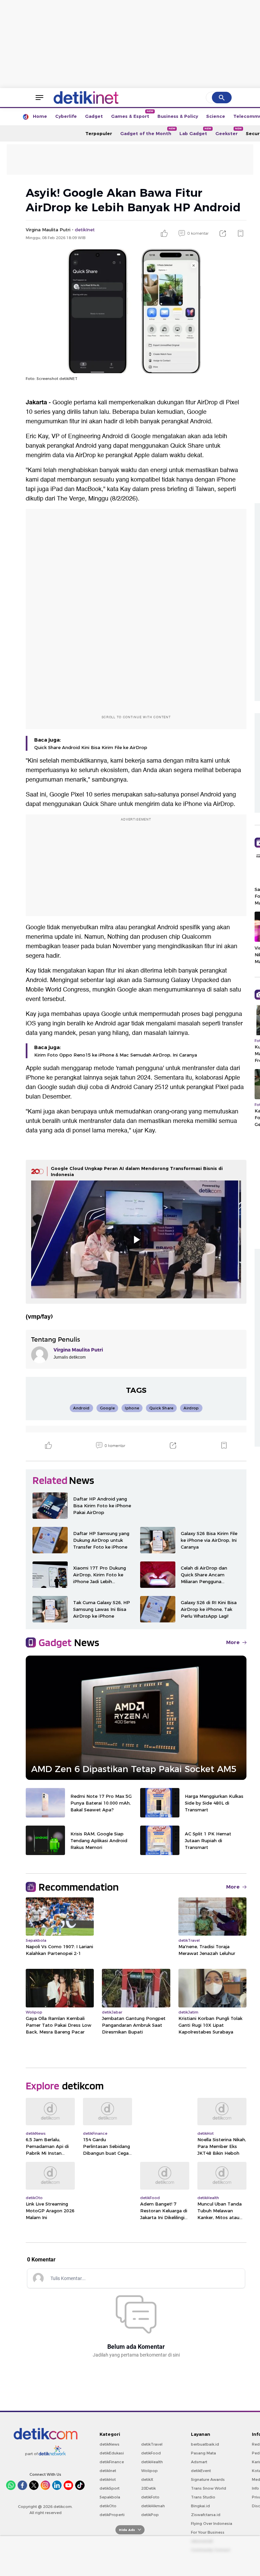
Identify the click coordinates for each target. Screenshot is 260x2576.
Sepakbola (110, 2497)
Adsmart (199, 2462)
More (233, 1642)
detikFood (151, 2453)
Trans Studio (203, 2497)
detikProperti (112, 2515)
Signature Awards (208, 2479)
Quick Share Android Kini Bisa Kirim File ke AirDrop (91, 747)
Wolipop (149, 2471)
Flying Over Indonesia (212, 2524)
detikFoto (150, 2497)
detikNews (110, 2444)
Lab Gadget (195, 132)
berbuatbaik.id (205, 2444)
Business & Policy (178, 116)
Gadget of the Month (148, 132)
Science (216, 116)
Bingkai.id (200, 2506)
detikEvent (201, 2471)
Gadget (94, 116)
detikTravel (152, 2444)
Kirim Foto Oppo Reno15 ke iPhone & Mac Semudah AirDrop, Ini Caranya (116, 1055)
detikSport (110, 2488)
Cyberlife (66, 116)
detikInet (108, 2471)
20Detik (148, 2488)
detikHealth (152, 2462)
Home (40, 116)
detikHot (108, 2479)
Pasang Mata (203, 2453)
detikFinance (112, 2462)
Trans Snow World (209, 2488)
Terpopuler (99, 133)
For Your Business (208, 2532)
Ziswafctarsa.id (206, 2515)
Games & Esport (132, 114)
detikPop (150, 2515)
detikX (147, 2479)
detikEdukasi (112, 2453)
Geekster (229, 132)
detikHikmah (153, 2506)
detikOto (108, 2506)
